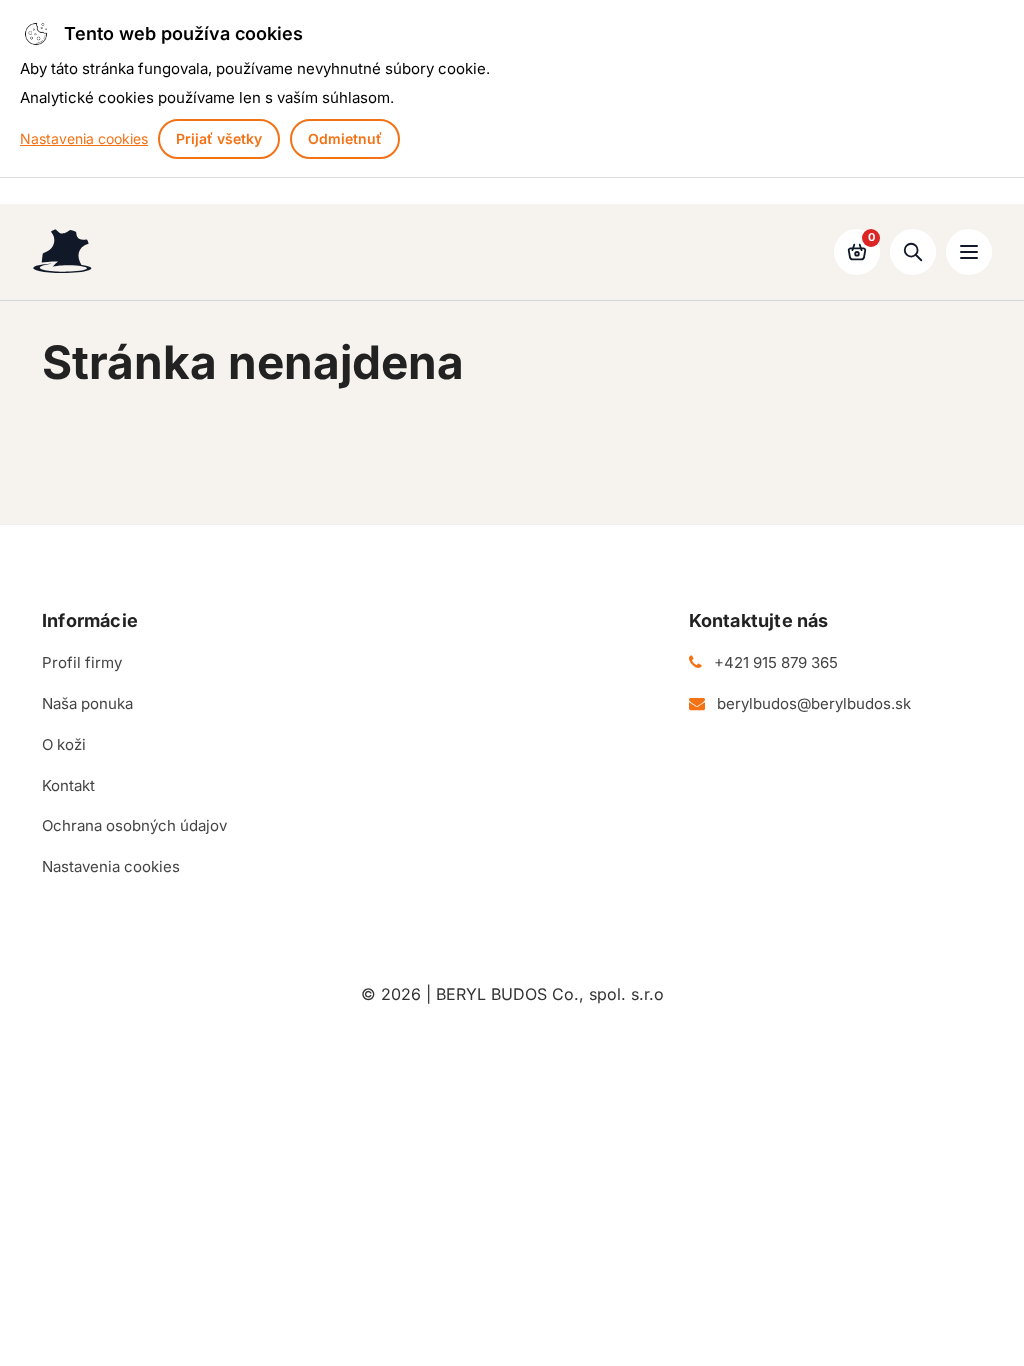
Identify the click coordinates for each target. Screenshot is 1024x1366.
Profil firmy (82, 662)
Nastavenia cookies (84, 138)
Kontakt (68, 785)
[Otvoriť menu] (969, 252)
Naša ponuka (87, 703)
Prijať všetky (219, 138)
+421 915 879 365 (776, 662)
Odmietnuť (345, 138)
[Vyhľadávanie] (913, 252)
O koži (64, 744)
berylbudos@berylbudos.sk (814, 703)
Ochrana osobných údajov (134, 825)
